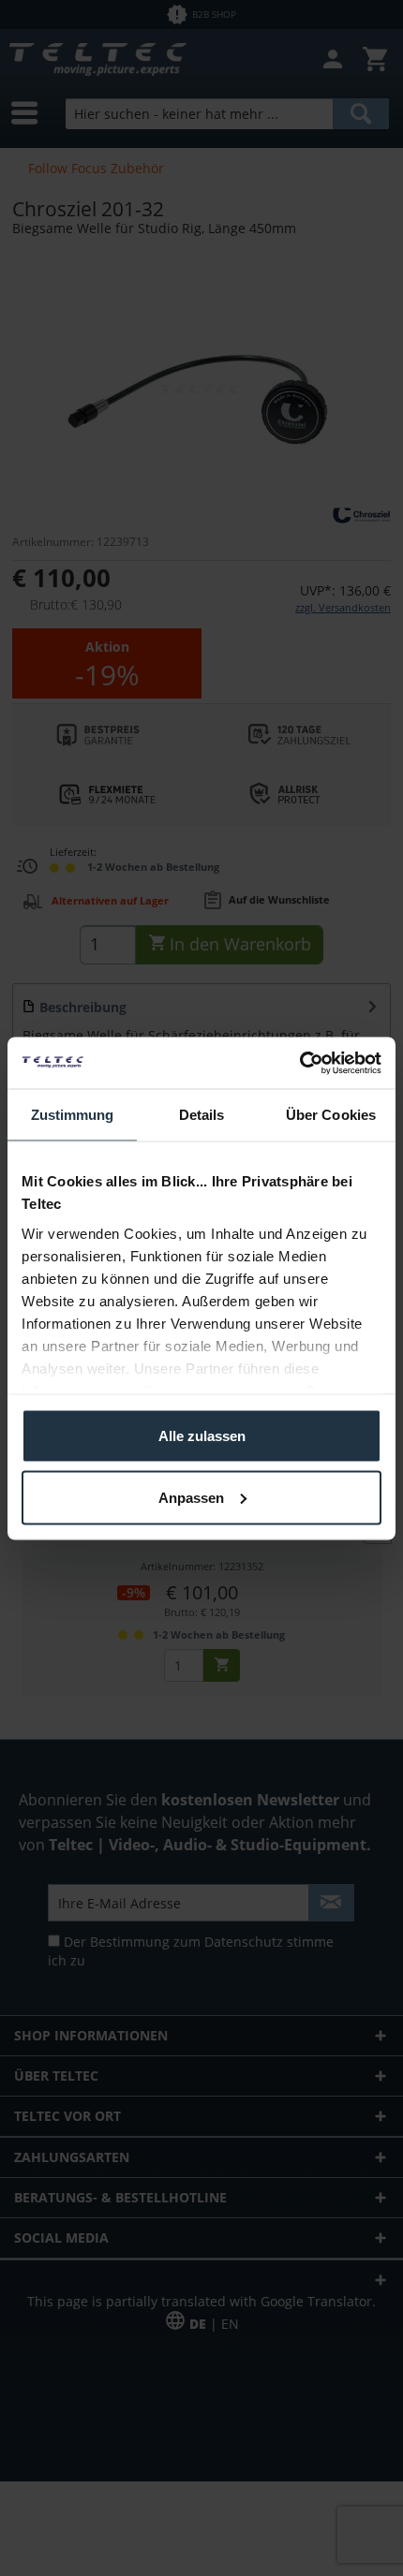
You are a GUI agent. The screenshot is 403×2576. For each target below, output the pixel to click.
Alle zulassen (202, 1436)
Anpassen (191, 1497)
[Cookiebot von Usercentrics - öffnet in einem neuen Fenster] (299, 1063)
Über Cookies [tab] (331, 1115)
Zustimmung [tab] (73, 1115)
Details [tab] (202, 1115)
